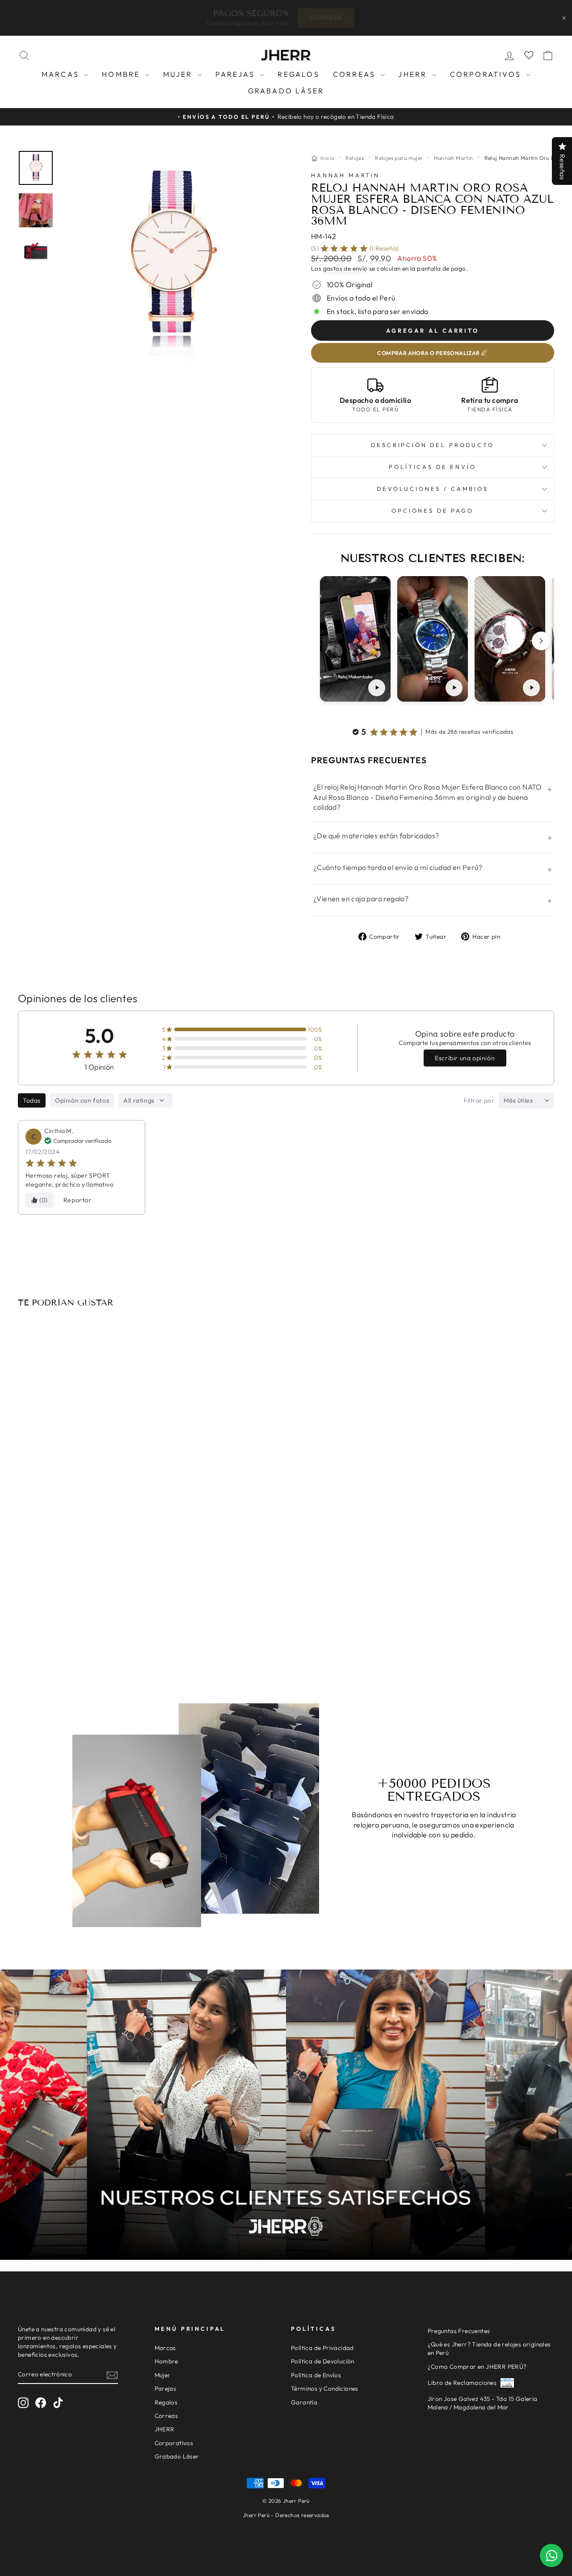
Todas (32, 1100)
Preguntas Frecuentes (459, 2331)
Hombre (122, 74)
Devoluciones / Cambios (432, 489)
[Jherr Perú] (286, 55)
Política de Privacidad (322, 2348)
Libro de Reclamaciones (462, 2383)
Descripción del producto (432, 445)
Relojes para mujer (399, 158)
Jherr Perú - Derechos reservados (286, 2515)
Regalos (298, 74)
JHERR (414, 74)
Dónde (346, 17)
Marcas (62, 74)
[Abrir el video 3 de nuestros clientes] (510, 639)
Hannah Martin (453, 158)
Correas (356, 74)
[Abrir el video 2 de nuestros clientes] (433, 639)
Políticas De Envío (432, 467)
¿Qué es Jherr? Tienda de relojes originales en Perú (489, 2348)
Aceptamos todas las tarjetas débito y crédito (81, 1617)
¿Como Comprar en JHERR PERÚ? (477, 2367)
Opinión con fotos (82, 1100)
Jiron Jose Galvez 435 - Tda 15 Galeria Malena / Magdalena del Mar (483, 2403)
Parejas (237, 74)
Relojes (355, 158)
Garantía (304, 2402)
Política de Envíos (316, 2375)
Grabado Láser (286, 91)
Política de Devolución (323, 2361)
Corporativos (487, 74)
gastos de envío (345, 268)
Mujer (179, 74)
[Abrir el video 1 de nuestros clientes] (355, 639)
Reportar (78, 1200)
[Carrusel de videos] (433, 641)
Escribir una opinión (465, 1058)
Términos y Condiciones (325, 2388)
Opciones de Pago (432, 510)
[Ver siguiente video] (541, 641)
